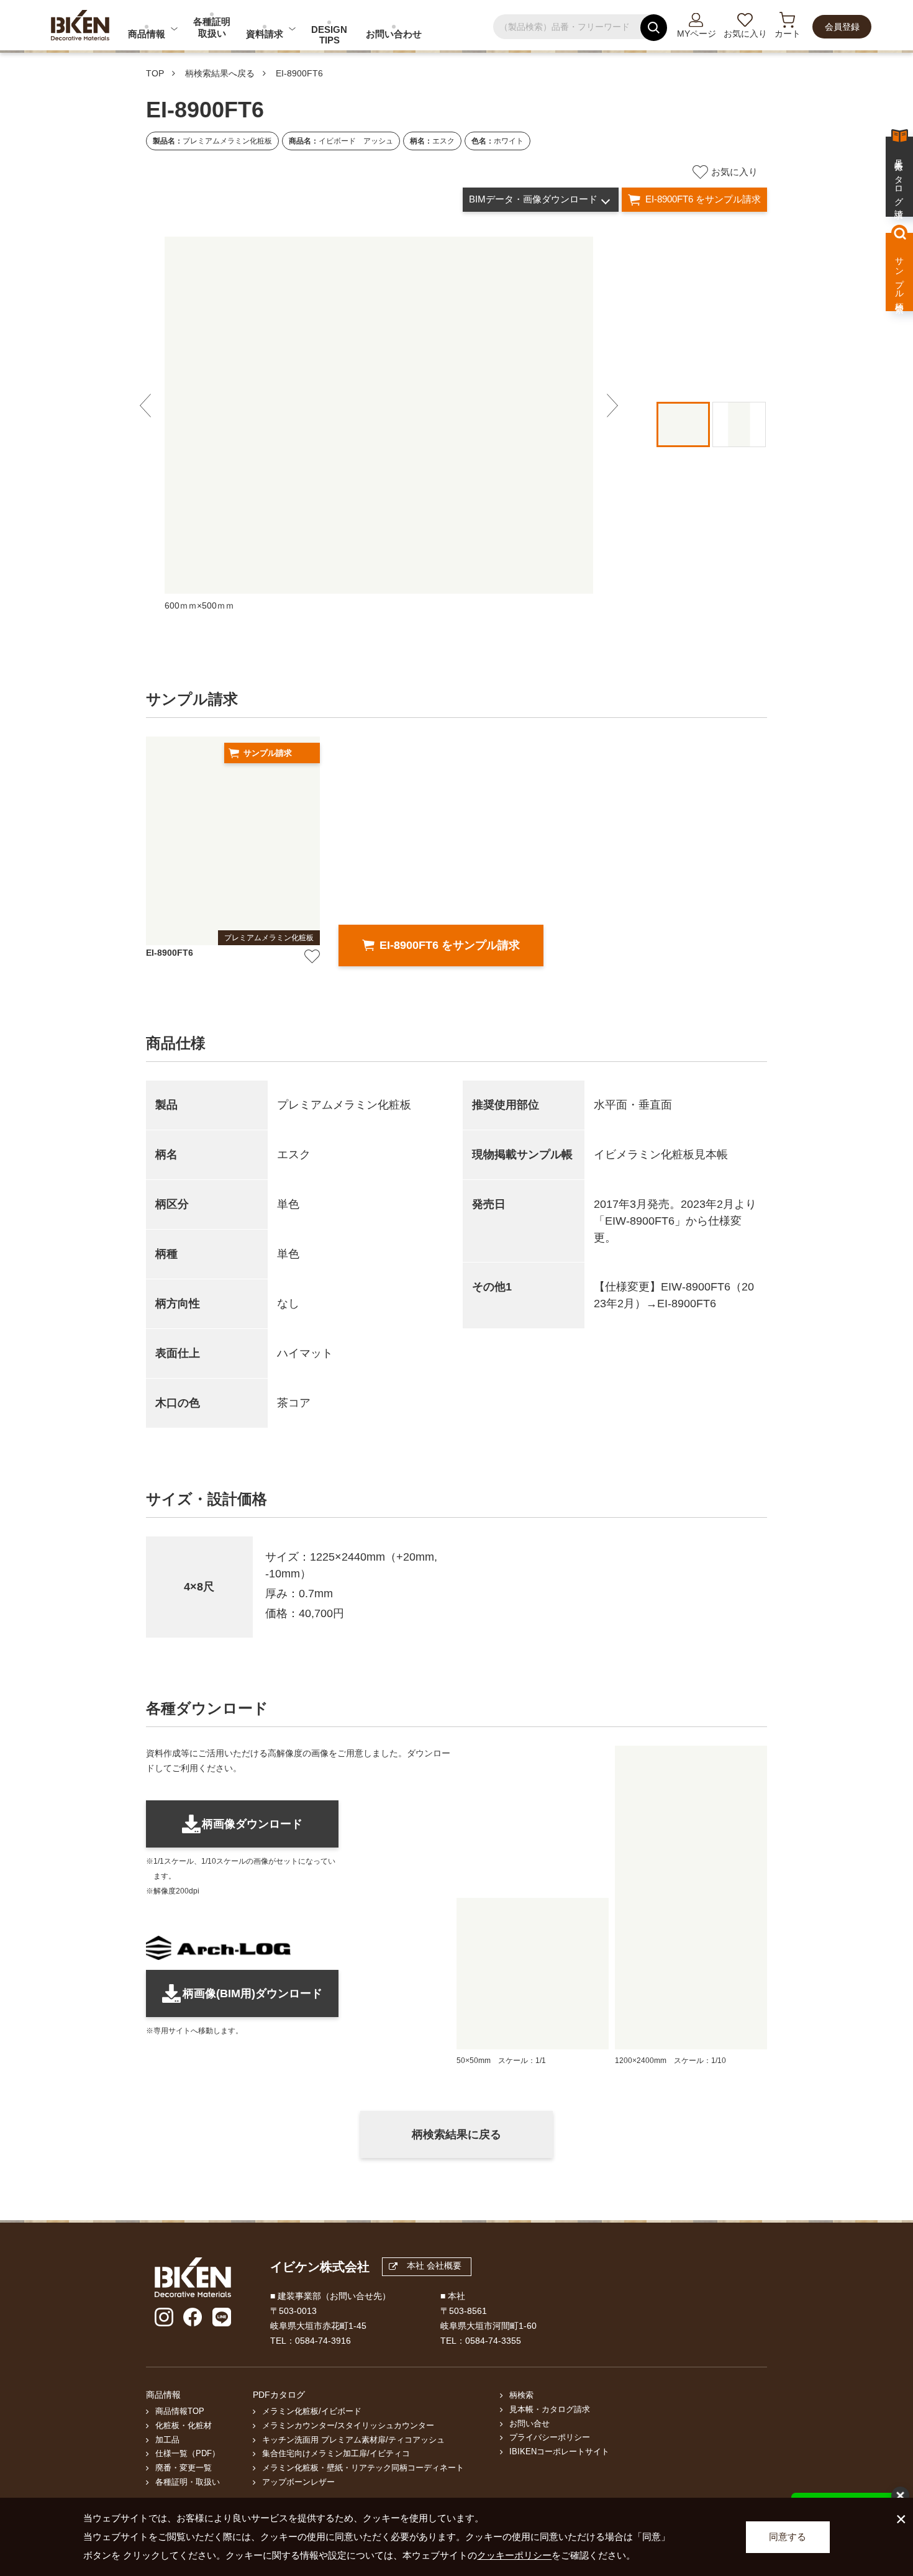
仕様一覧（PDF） (188, 2454)
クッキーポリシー (514, 2555)
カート (788, 34)
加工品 (167, 2440)
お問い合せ (529, 2424)
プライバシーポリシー (550, 2438)
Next (612, 406)
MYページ (697, 34)
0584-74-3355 (493, 2341)
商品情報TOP (180, 2411)
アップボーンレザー (298, 2482)
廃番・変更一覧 (184, 2468)
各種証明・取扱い (188, 2482)
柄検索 (521, 2395)
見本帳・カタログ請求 (550, 2410)
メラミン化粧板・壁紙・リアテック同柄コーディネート (363, 2468)
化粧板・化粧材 (184, 2426)
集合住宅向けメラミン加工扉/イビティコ (336, 2454)
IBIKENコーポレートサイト (559, 2452)
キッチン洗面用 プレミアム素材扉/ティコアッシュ (353, 2440)
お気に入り (745, 34)
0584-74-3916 (323, 2341)
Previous (145, 406)
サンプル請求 (268, 753)
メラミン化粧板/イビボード (312, 2411)
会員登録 (842, 27)
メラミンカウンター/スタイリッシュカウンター (348, 2426)
